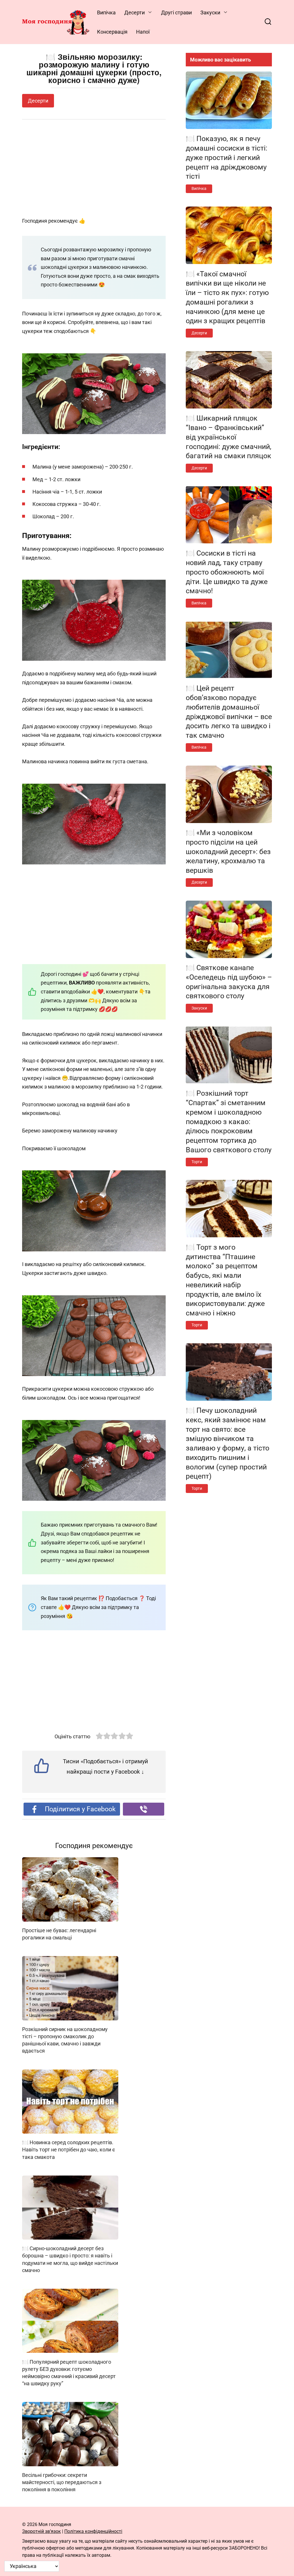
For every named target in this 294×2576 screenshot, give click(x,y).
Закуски (210, 12)
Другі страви (176, 12)
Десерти (135, 12)
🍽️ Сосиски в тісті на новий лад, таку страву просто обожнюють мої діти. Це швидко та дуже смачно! (227, 572)
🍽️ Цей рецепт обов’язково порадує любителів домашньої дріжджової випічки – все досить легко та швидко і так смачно (229, 712)
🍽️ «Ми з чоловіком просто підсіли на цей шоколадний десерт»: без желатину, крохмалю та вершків (228, 851)
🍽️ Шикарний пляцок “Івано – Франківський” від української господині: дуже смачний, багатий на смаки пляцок (229, 437)
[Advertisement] (94, 169)
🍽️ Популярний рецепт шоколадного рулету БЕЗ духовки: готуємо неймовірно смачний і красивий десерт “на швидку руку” (69, 2372)
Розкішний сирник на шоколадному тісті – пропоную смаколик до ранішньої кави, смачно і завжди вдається (65, 2040)
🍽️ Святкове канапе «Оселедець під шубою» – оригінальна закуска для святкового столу (229, 982)
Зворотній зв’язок (41, 2531)
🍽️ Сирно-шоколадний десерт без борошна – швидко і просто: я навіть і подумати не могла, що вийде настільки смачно (70, 2259)
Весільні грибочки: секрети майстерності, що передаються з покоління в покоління (62, 2482)
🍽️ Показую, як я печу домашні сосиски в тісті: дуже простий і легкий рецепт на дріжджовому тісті (227, 157)
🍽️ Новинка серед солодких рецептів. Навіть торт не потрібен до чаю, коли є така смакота (69, 2150)
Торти (197, 1162)
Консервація (112, 32)
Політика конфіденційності (93, 2531)
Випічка (106, 12)
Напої (143, 32)
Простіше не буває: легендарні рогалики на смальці (59, 1934)
